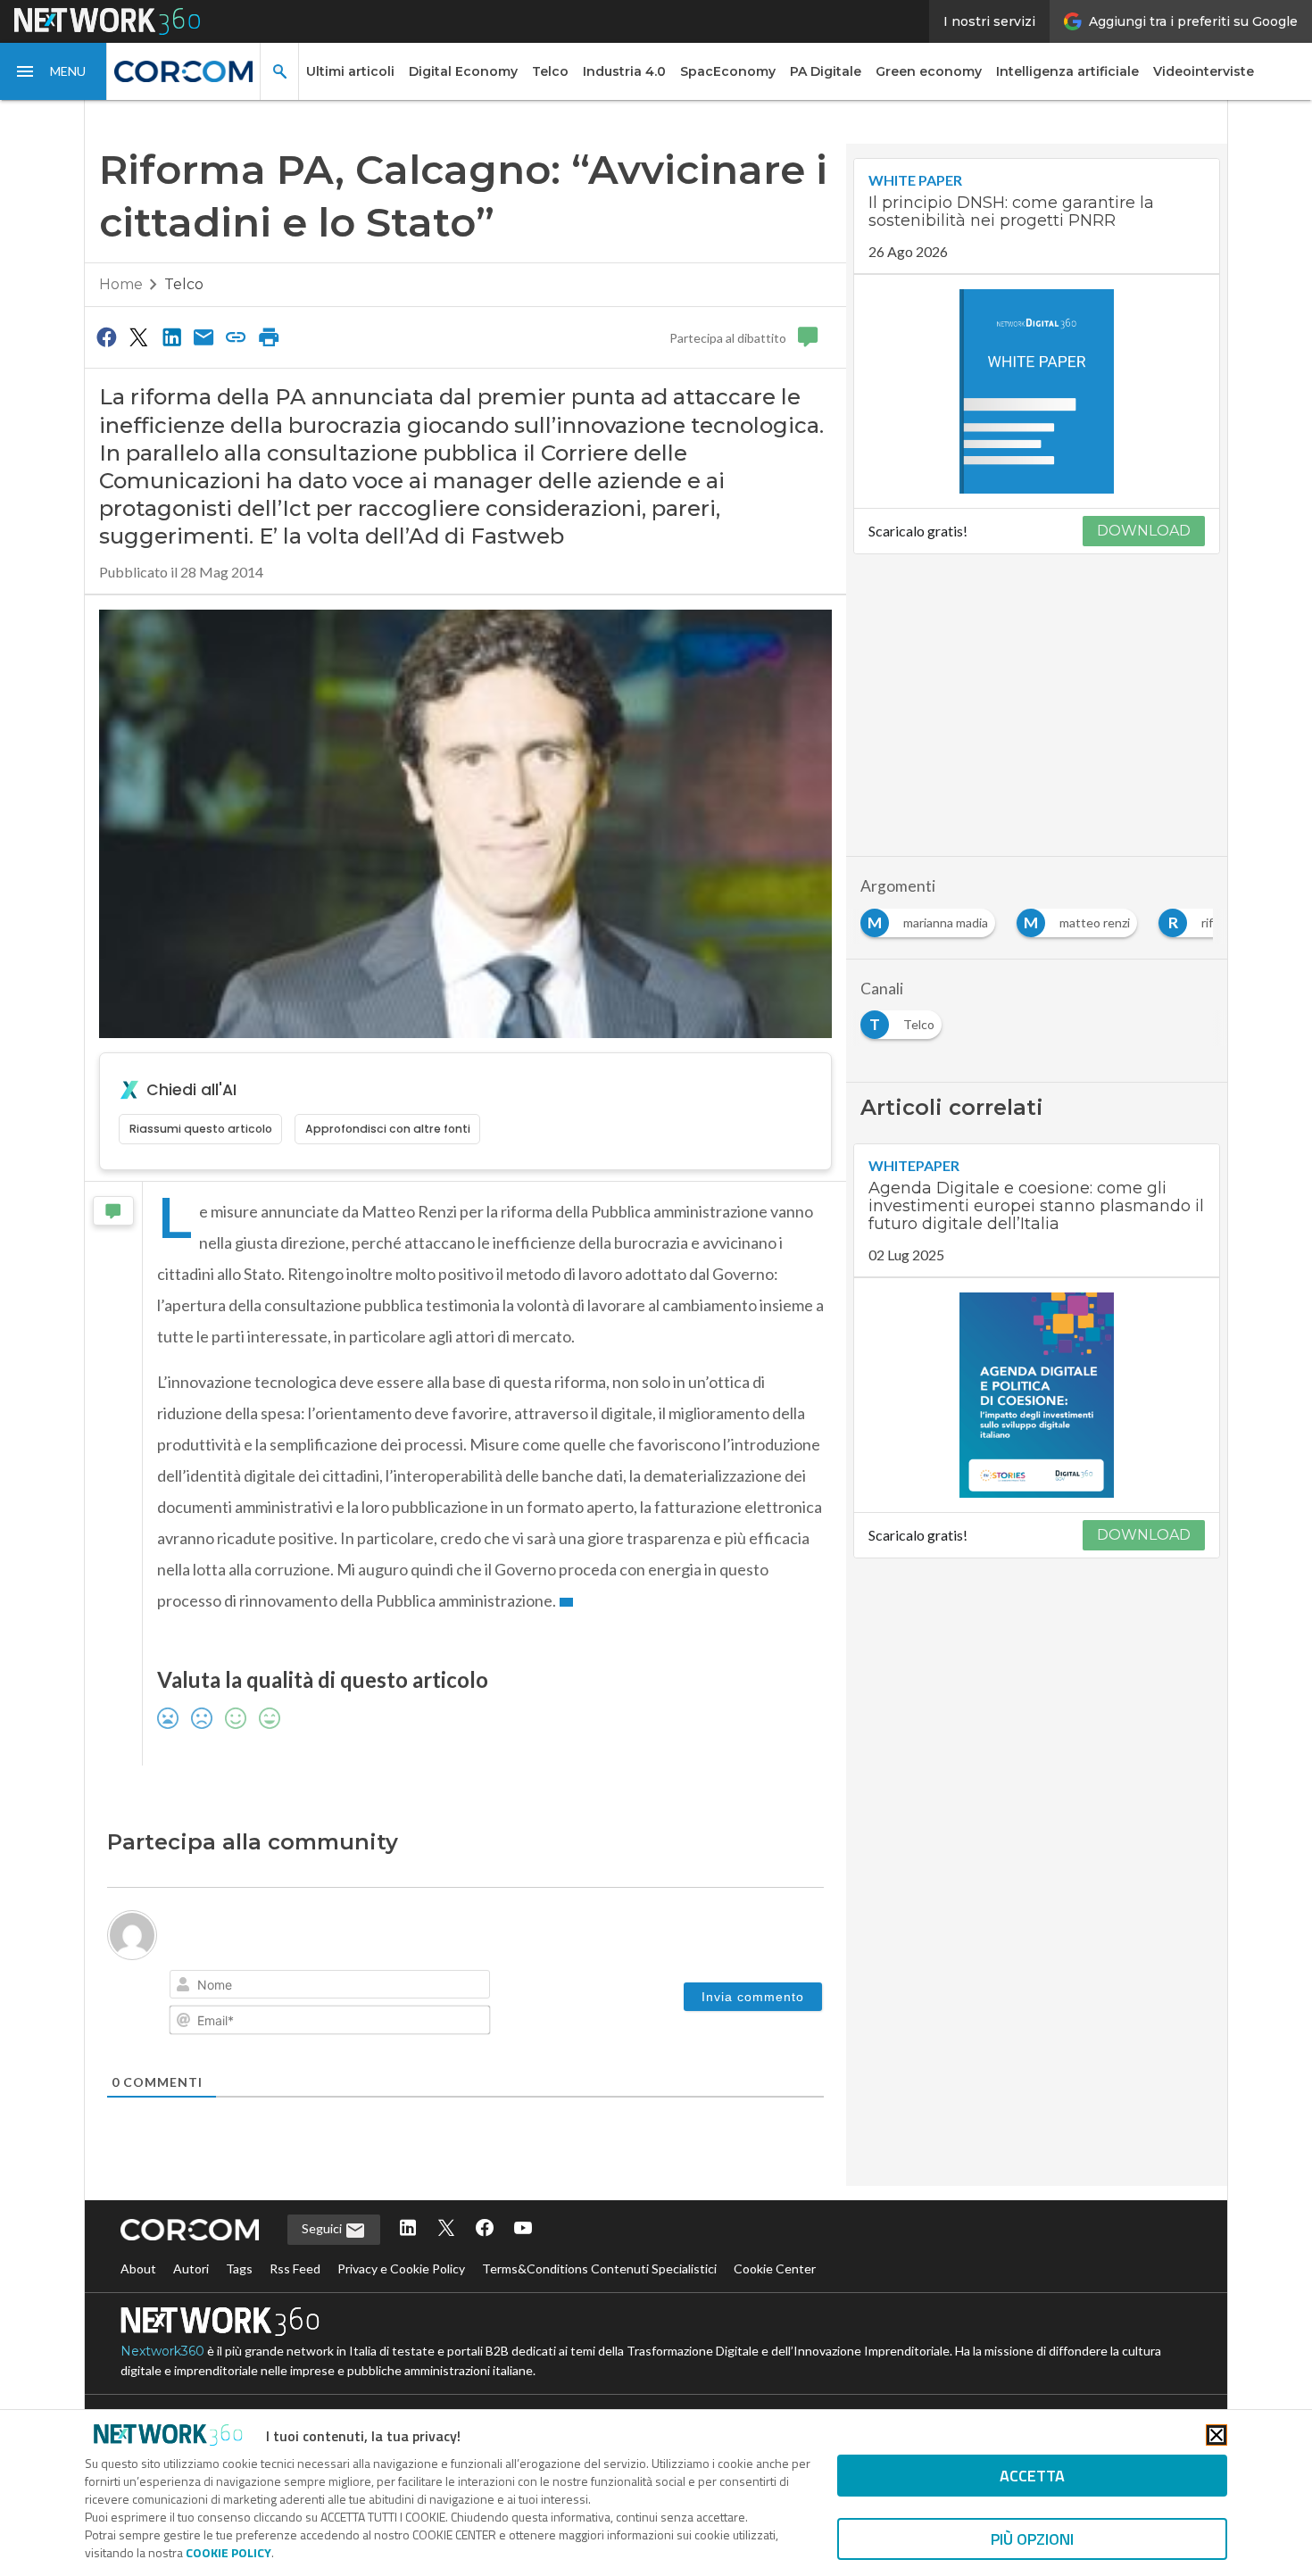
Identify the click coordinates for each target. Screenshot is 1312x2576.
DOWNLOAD (1144, 531)
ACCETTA (1032, 2476)
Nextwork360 (162, 2351)
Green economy (929, 71)
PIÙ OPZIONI (1032, 2539)
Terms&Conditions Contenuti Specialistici (599, 2269)
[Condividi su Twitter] (138, 337)
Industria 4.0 (624, 71)
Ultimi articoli (350, 71)
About (138, 2269)
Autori (191, 2269)
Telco (550, 71)
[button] (54, 71)
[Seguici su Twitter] (446, 2229)
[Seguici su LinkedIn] (408, 2229)
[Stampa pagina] (269, 337)
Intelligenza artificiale (1067, 71)
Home (121, 284)
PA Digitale (826, 71)
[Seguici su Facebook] (485, 2229)
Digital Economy (463, 71)
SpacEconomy (728, 71)
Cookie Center (775, 2269)
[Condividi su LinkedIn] (171, 337)
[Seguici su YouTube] (523, 2229)
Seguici (323, 2228)
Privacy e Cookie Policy (401, 2269)
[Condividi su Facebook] (106, 337)
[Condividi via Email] (203, 337)
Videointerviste (1204, 71)
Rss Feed (295, 2269)
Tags (239, 2269)
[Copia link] (237, 337)
